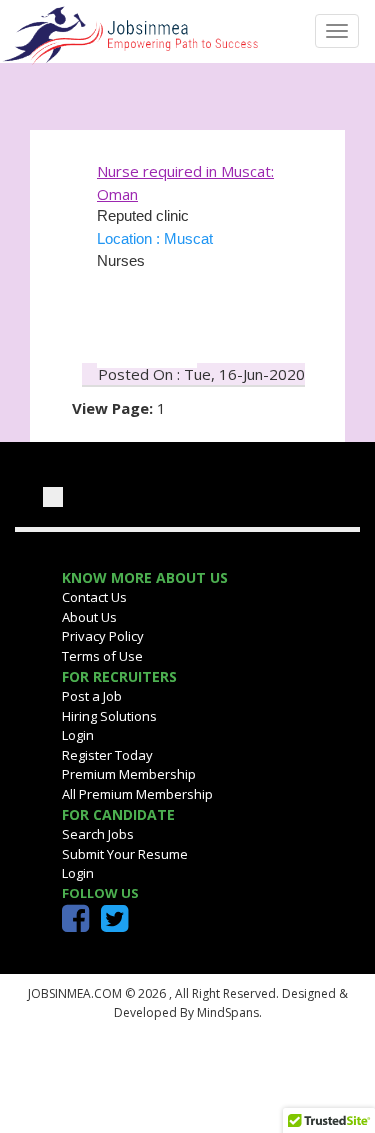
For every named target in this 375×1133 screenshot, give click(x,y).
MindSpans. (228, 1012)
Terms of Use (102, 656)
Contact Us (94, 597)
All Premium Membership (137, 794)
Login (78, 735)
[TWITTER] (114, 924)
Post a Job (92, 696)
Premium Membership (129, 774)
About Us (89, 617)
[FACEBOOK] (75, 924)
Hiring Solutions (109, 716)
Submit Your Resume (125, 854)
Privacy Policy (103, 636)
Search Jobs (98, 834)
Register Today (107, 755)
